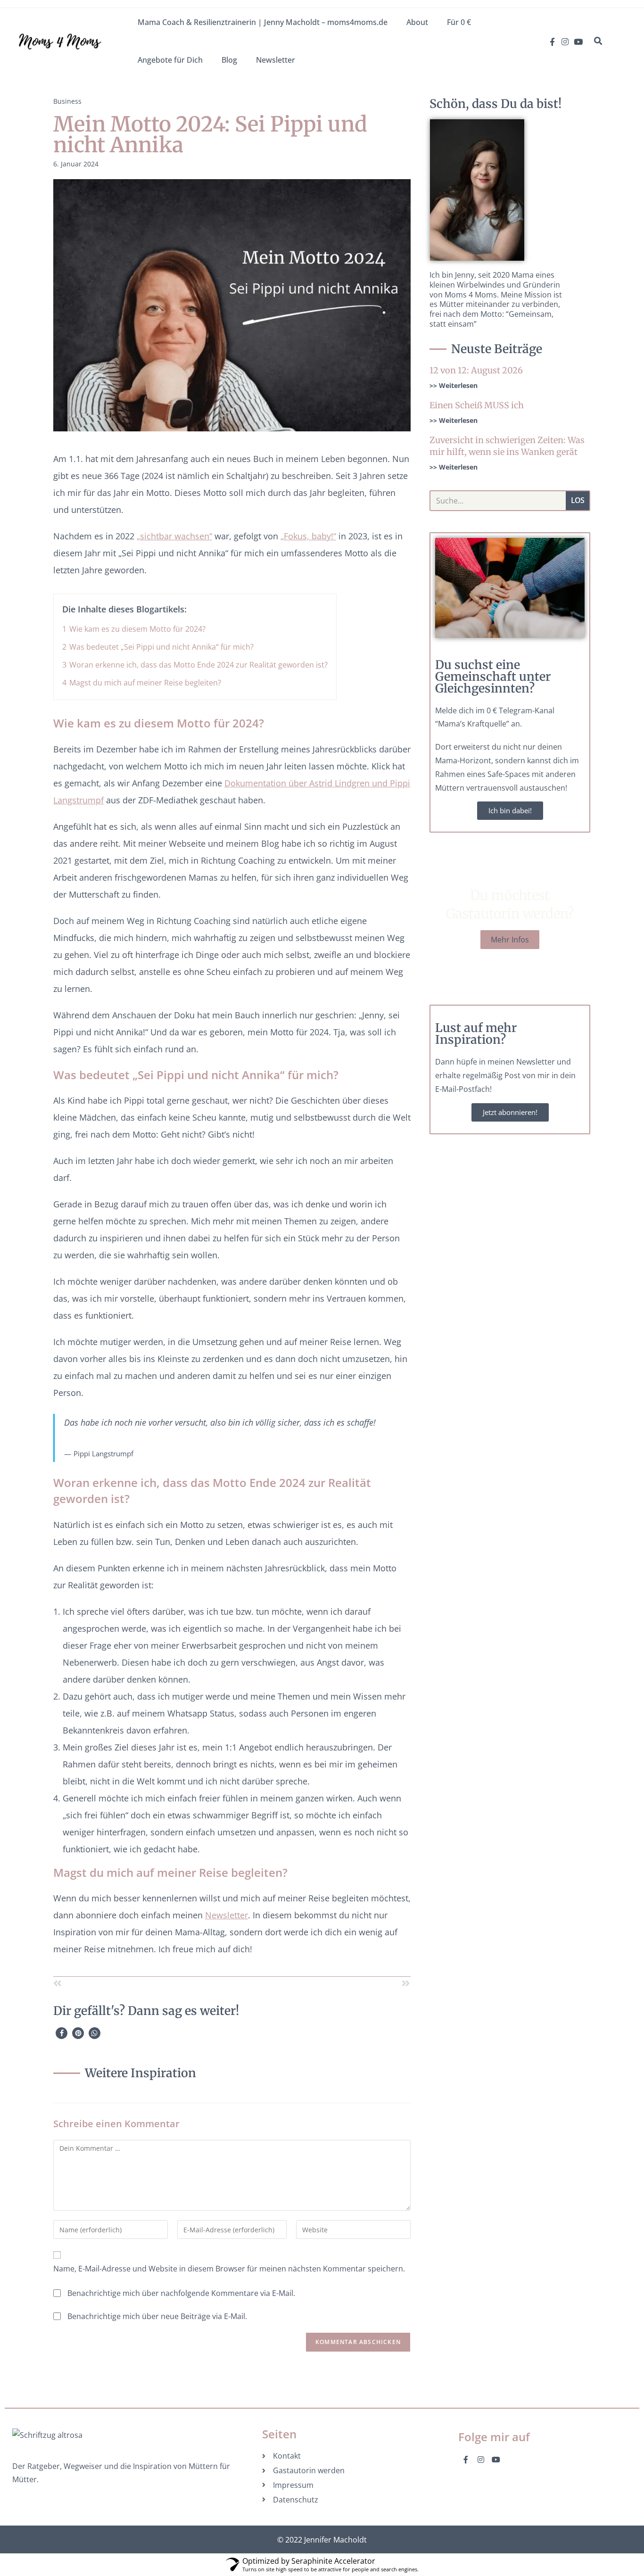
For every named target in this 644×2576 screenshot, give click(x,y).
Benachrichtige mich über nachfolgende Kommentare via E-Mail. (181, 2293)
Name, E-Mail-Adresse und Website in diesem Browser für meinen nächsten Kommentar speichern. (229, 2269)
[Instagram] (565, 42)
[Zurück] (143, 1984)
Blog (229, 60)
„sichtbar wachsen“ (174, 536)
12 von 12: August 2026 (476, 370)
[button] (598, 41)
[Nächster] (321, 1984)
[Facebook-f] (552, 42)
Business (67, 101)
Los (577, 500)
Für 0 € (459, 22)
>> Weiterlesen (454, 385)
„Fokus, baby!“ (308, 536)
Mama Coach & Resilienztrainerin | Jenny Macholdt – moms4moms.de (263, 22)
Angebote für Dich (170, 60)
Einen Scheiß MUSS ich (477, 405)
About (417, 22)
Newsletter (276, 60)
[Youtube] (578, 42)
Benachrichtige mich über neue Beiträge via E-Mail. (157, 2316)
